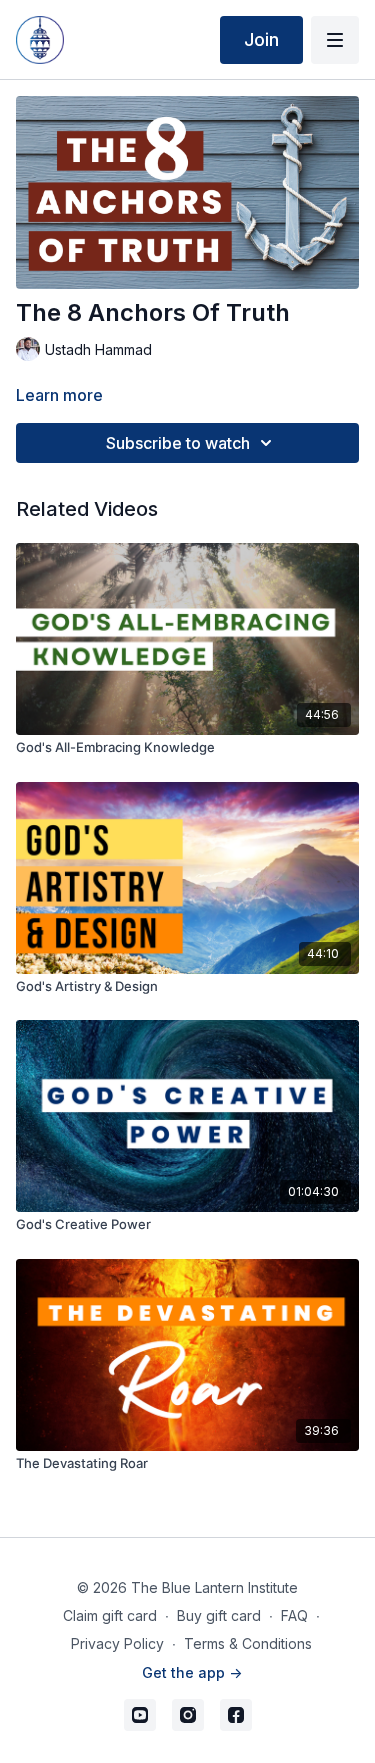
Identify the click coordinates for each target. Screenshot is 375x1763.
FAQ (294, 1615)
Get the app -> (192, 1672)
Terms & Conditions (248, 1643)
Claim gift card (110, 1615)
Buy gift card (219, 1615)
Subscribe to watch (178, 443)
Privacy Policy (117, 1643)
